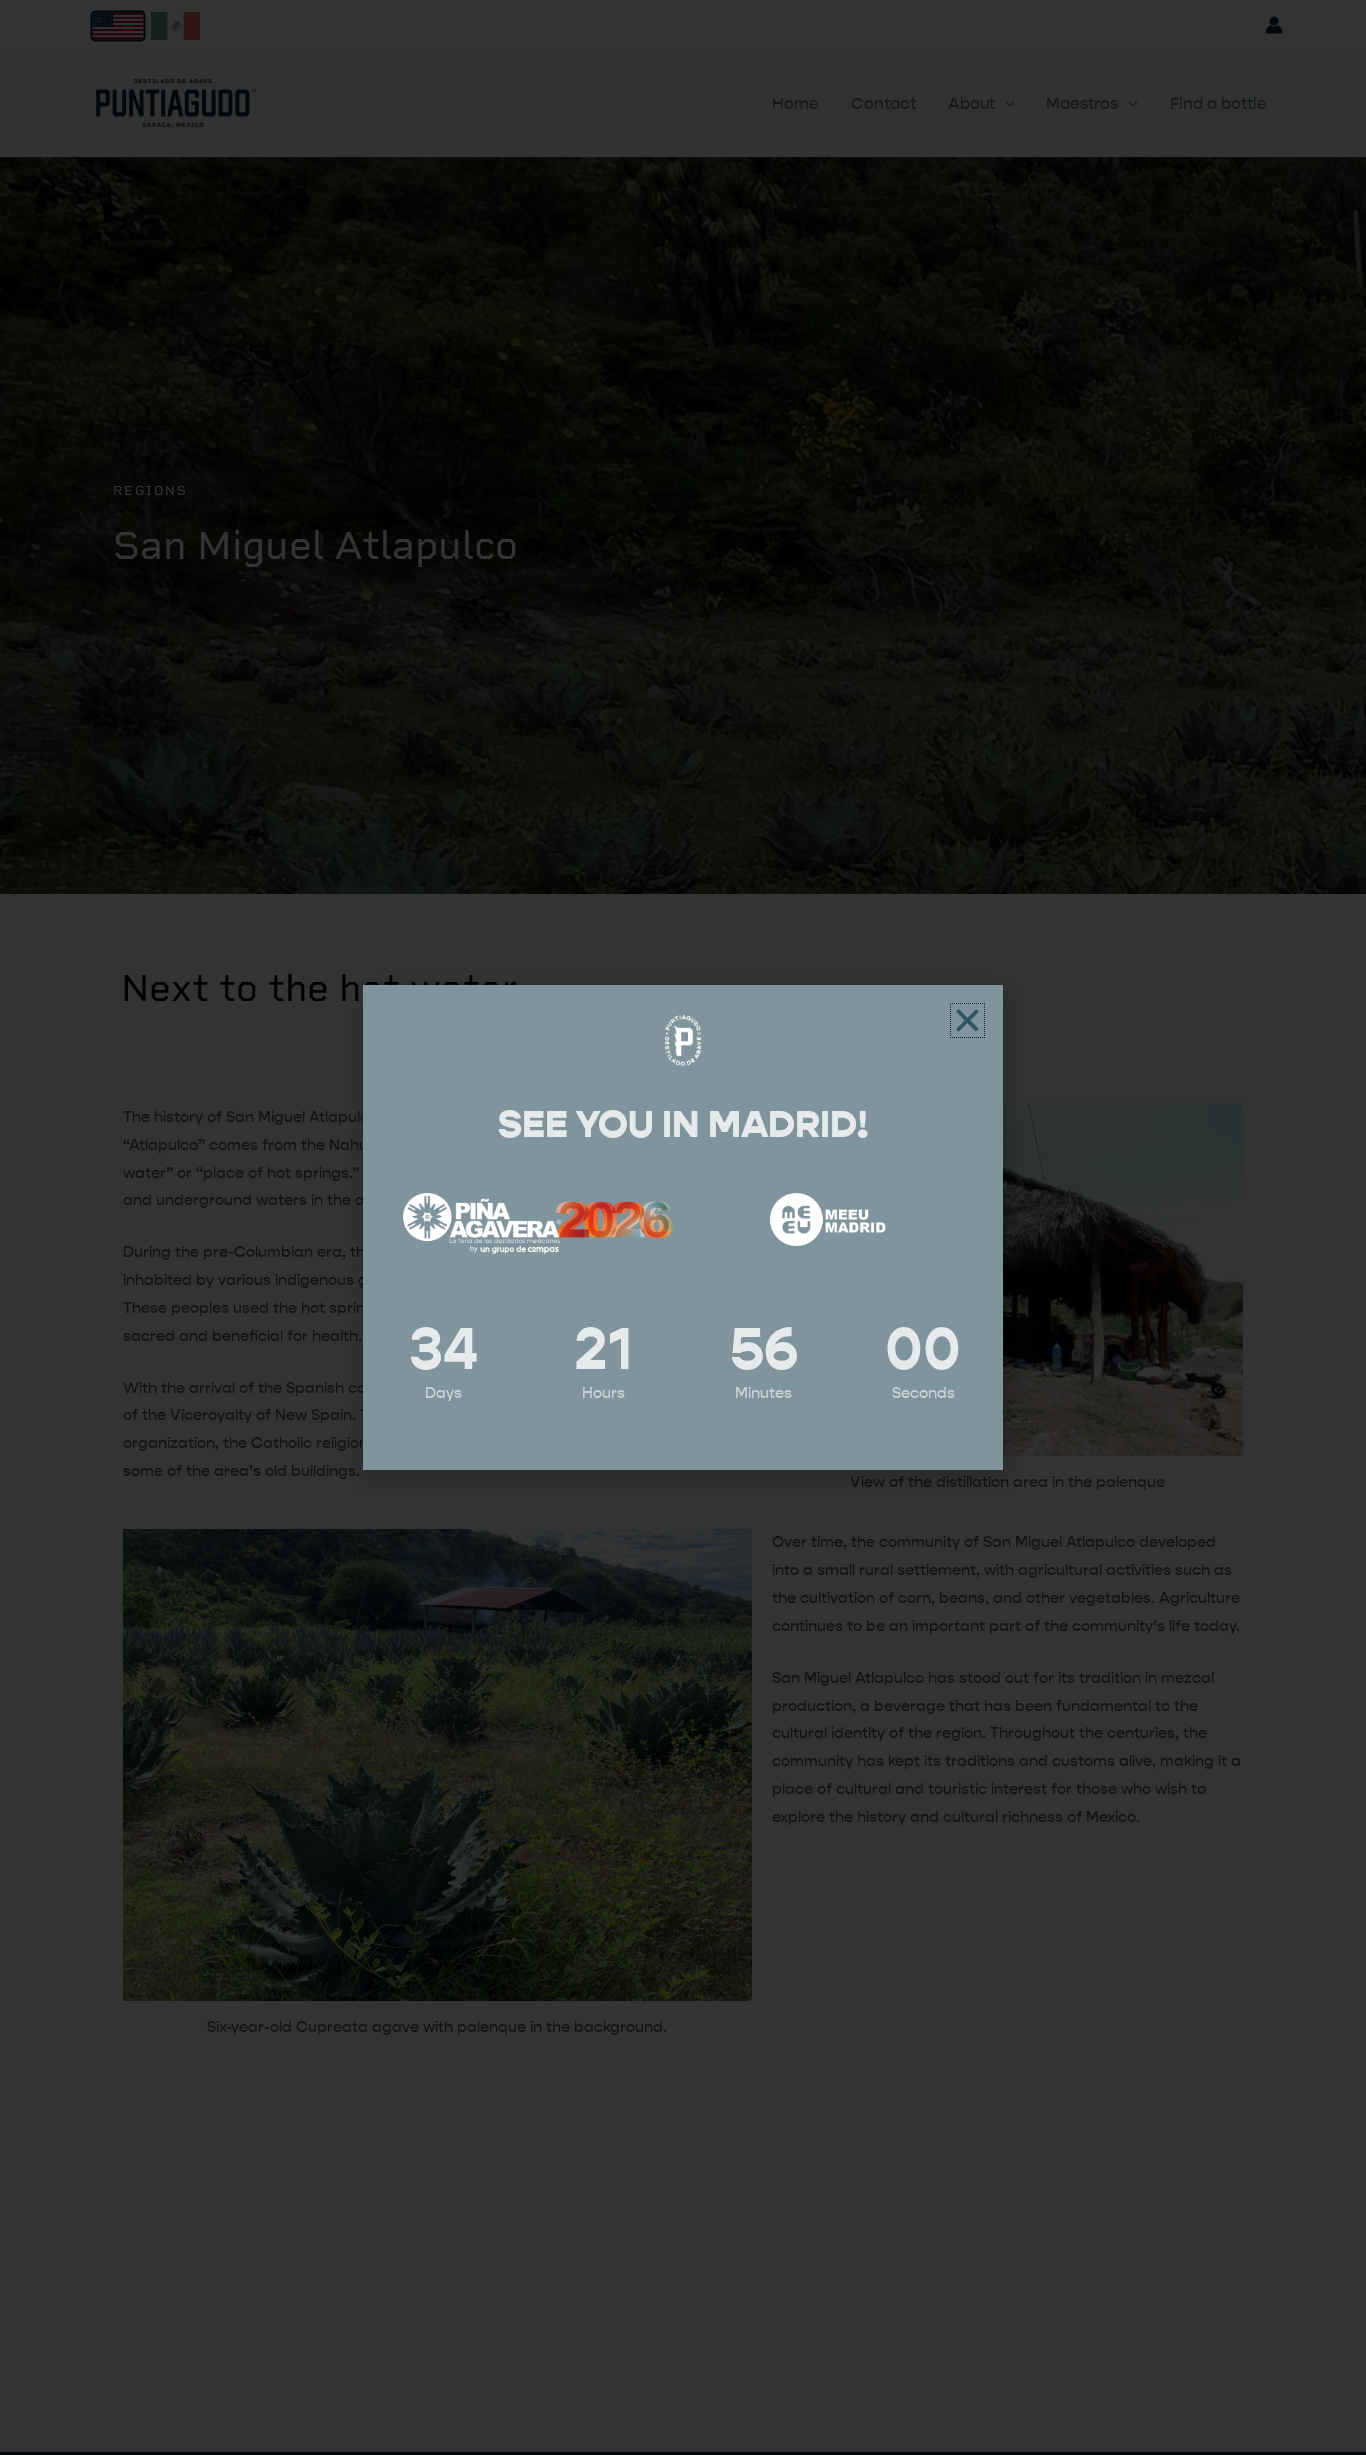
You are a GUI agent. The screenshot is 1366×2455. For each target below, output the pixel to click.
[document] (683, 1227)
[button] (967, 1020)
